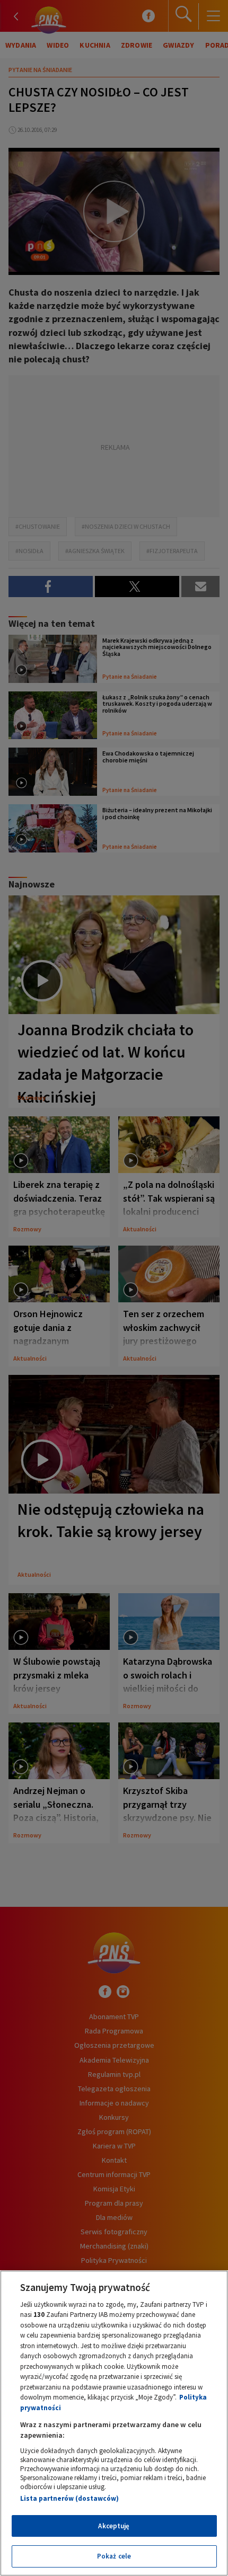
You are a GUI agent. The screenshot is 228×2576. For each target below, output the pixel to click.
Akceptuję (114, 2526)
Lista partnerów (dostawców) (69, 2498)
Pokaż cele (114, 2556)
